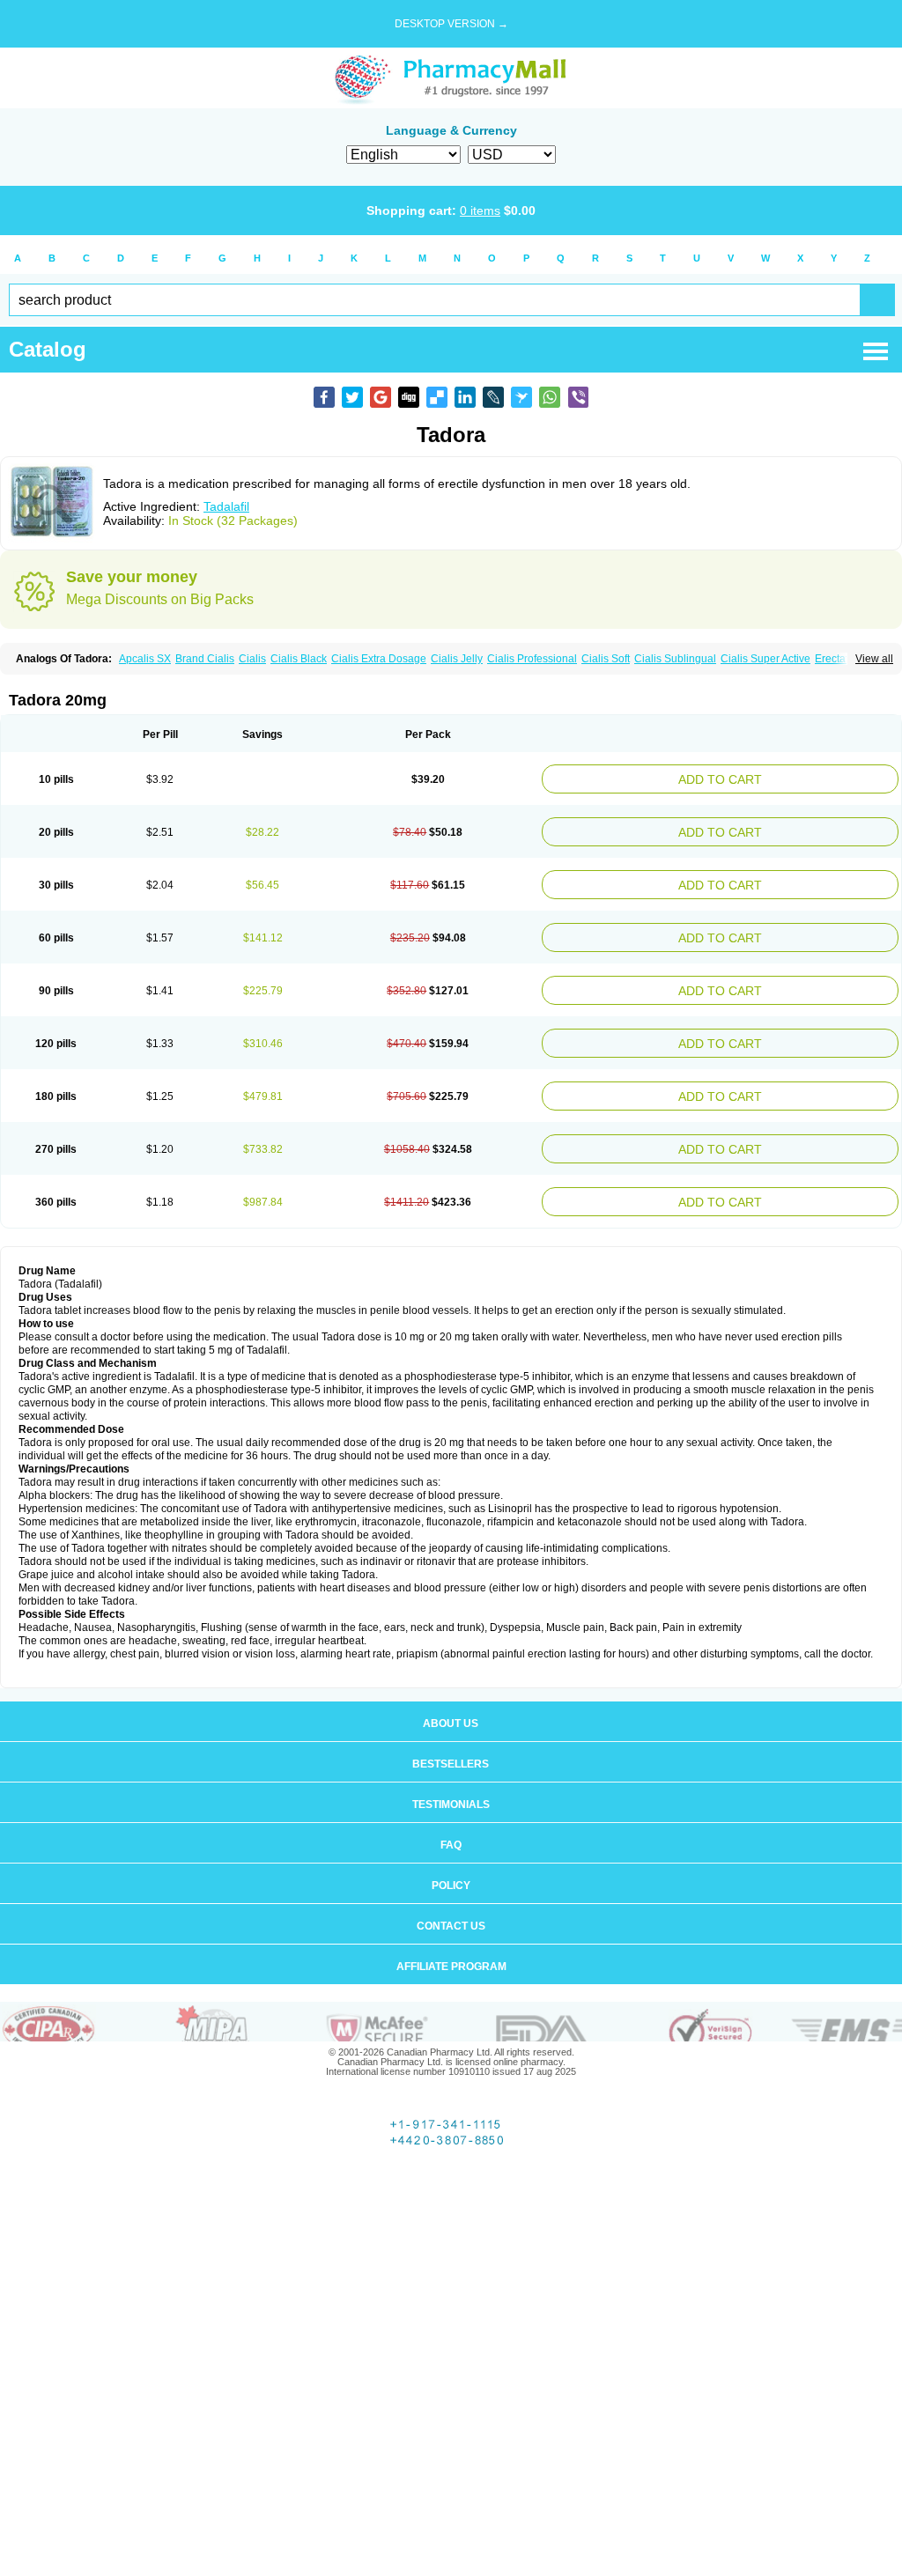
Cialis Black (299, 659)
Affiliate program (451, 1935)
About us (451, 1692)
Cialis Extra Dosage (379, 659)
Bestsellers (451, 1732)
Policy (451, 1854)
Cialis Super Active (765, 659)
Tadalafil (226, 506)
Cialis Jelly (457, 659)
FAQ (451, 1813)
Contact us (451, 1894)
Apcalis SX (145, 659)
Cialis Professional (532, 659)
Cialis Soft (606, 659)
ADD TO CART (782, 777)
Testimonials (451, 1773)
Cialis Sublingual (675, 659)
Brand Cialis (205, 659)
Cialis (252, 659)
